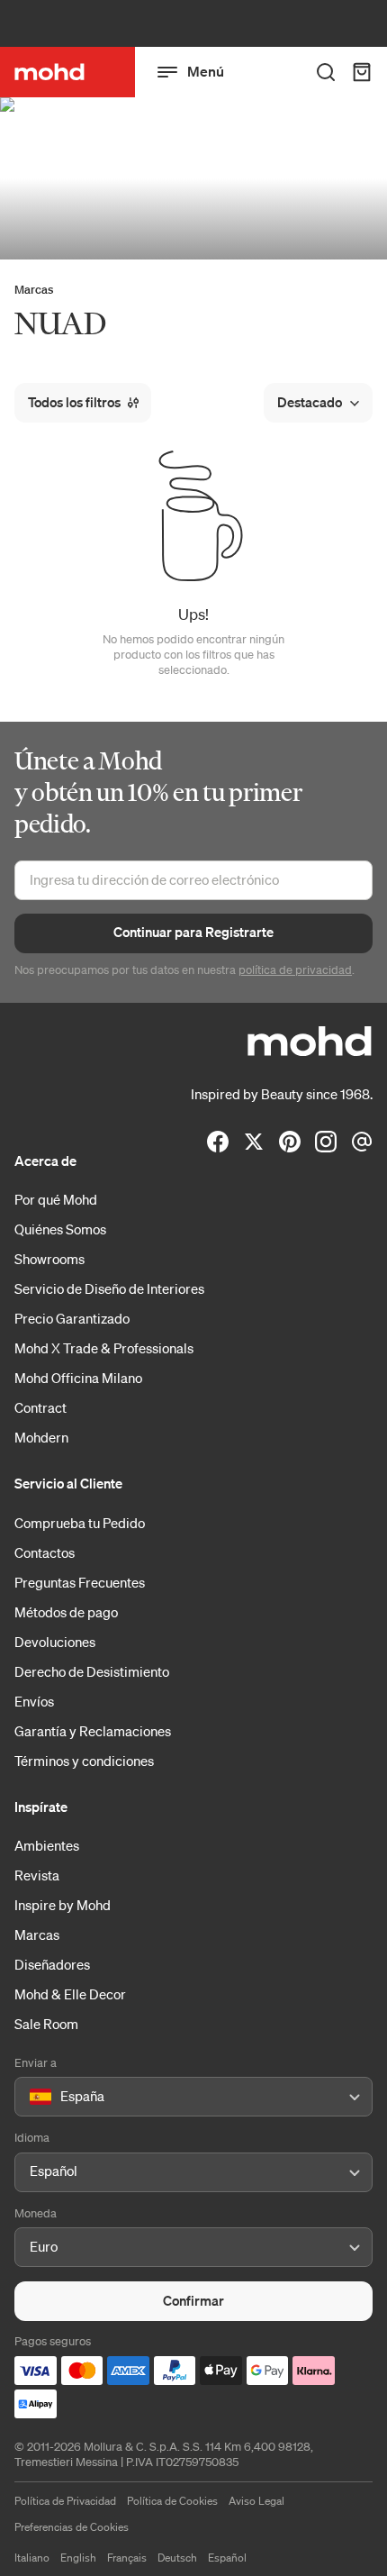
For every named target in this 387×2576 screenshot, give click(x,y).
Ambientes (47, 1845)
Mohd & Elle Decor (70, 1994)
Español (227, 2558)
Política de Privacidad (65, 2501)
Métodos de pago (66, 1612)
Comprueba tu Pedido (80, 1523)
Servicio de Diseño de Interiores (109, 1288)
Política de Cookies (172, 2501)
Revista (37, 1875)
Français (127, 2558)
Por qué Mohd (56, 1199)
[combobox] (33, 2098)
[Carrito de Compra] (362, 72)
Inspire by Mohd (63, 1905)
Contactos (45, 1552)
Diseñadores (52, 1964)
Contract (40, 1407)
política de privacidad (295, 970)
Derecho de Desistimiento (92, 1671)
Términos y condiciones (84, 1761)
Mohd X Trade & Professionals (104, 1348)
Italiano (32, 2558)
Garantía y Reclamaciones (93, 1731)
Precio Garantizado (72, 1318)
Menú (206, 71)
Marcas (34, 290)
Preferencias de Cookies (72, 2527)
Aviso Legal (256, 2501)
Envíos (34, 1701)
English (78, 2558)
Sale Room (46, 2024)
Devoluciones (55, 1642)
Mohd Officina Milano (78, 1378)
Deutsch (177, 2558)
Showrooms (49, 1259)
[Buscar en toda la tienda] (326, 72)
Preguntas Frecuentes (80, 1582)
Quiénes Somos (60, 1229)
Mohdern (41, 1437)
